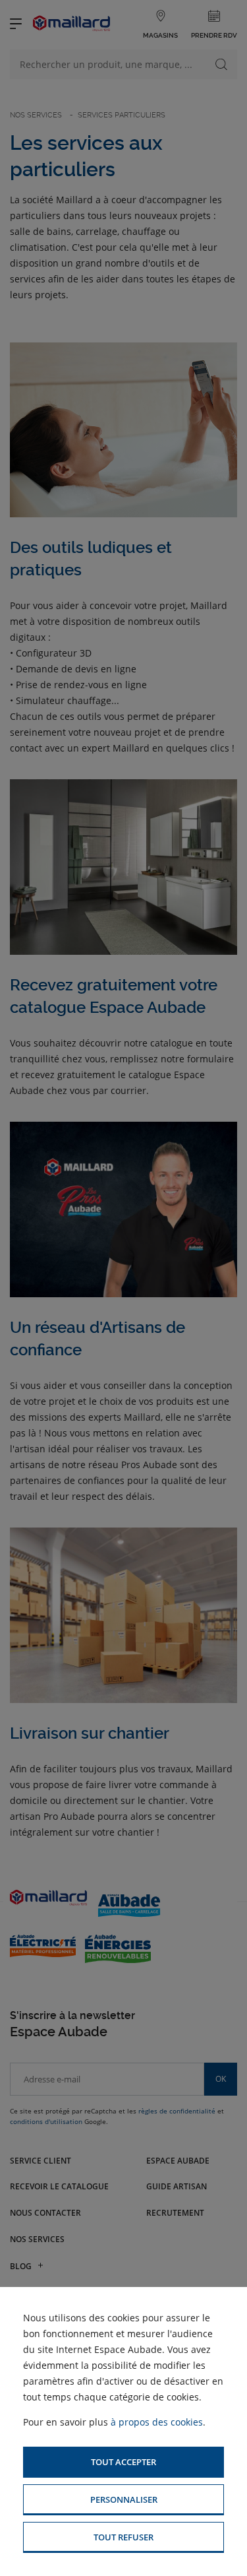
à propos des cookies (157, 2422)
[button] (123, 2462)
